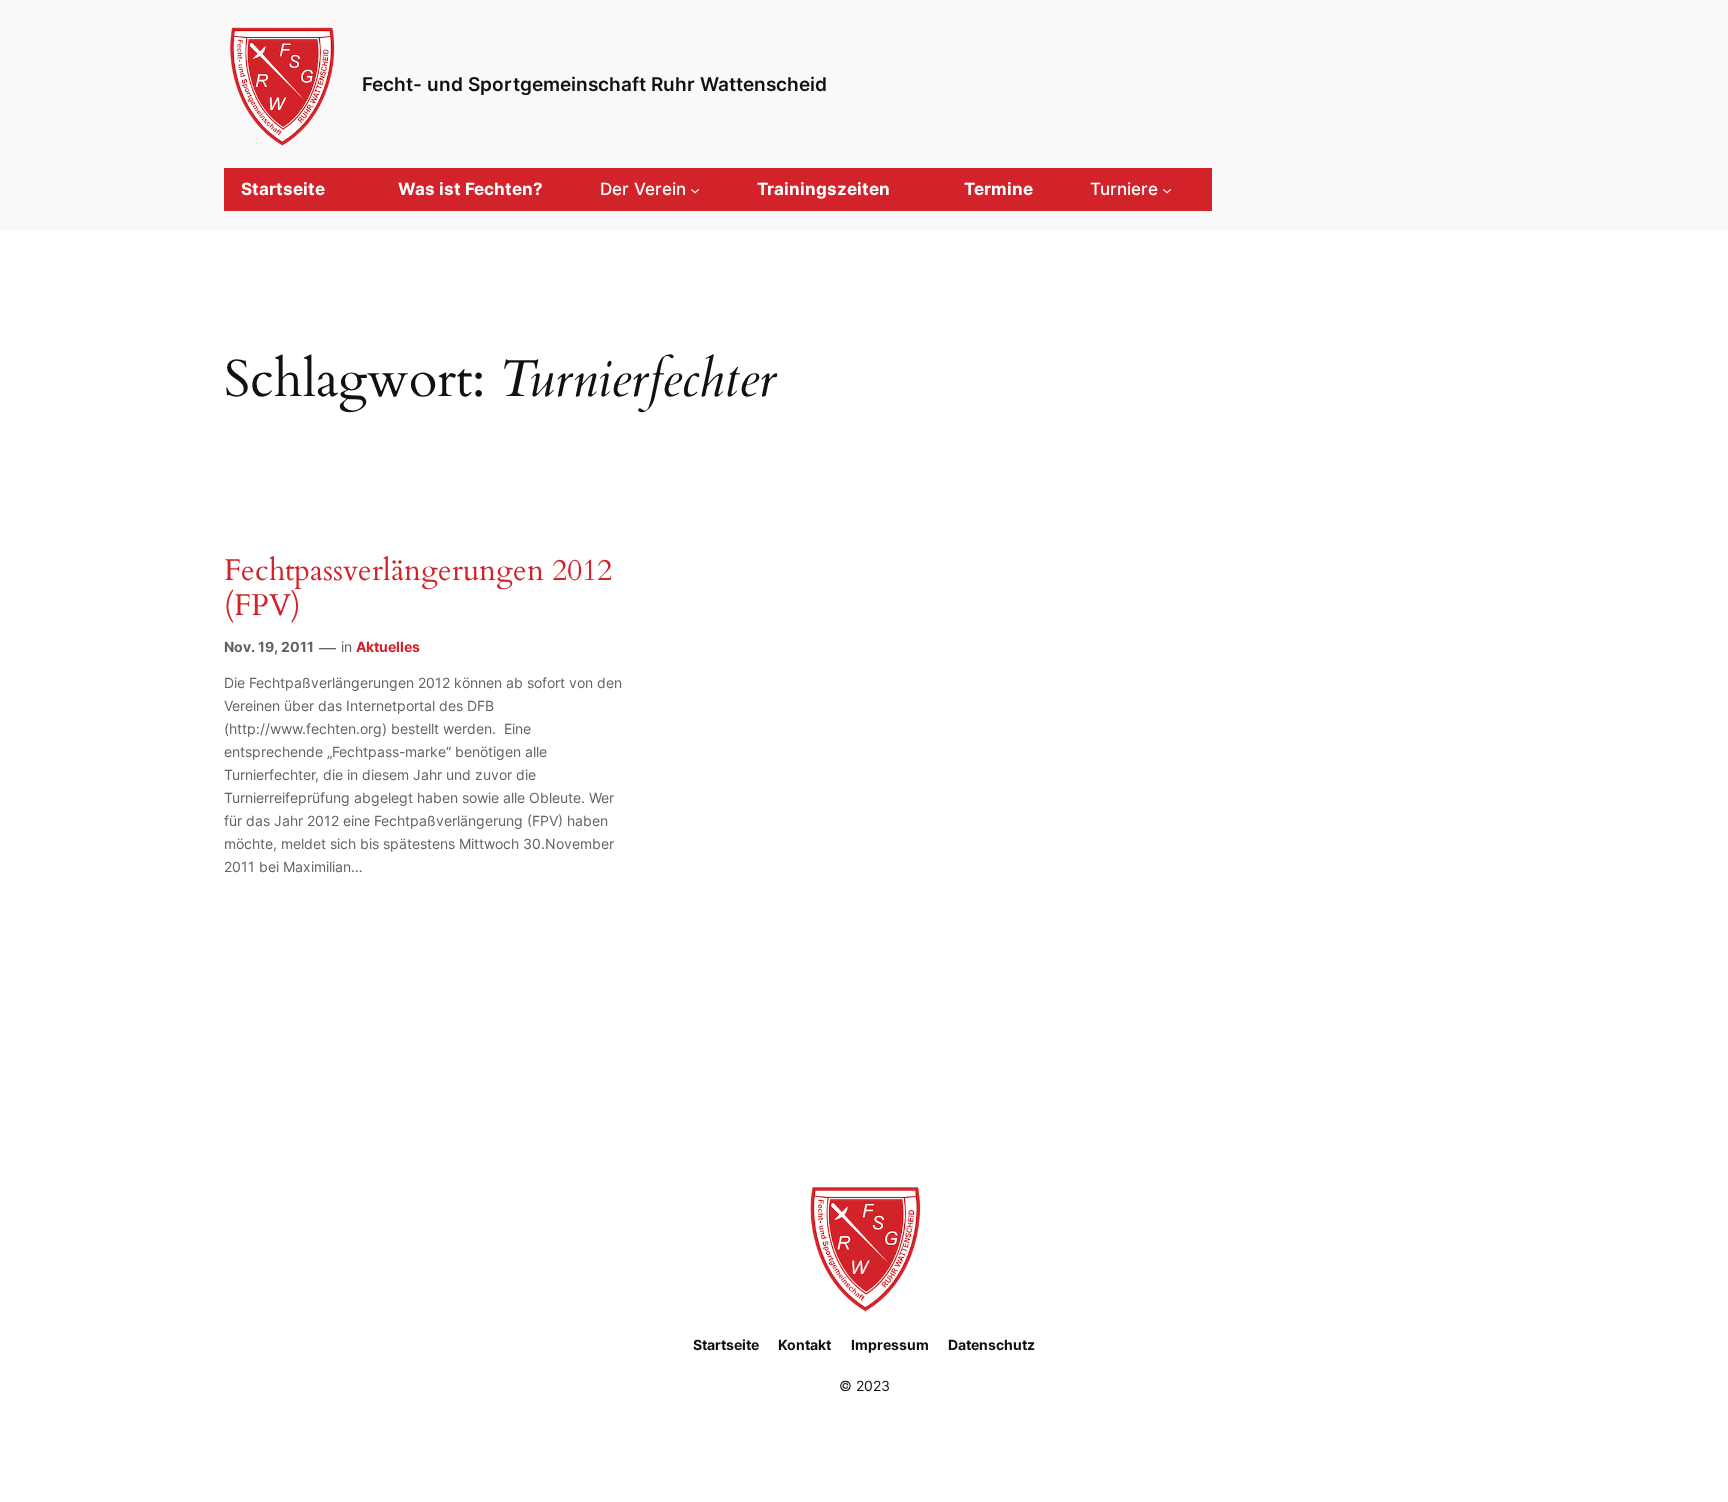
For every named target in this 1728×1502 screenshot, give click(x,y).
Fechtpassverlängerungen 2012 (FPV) (418, 589)
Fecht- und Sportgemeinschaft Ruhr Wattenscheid (594, 84)
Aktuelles (388, 646)
